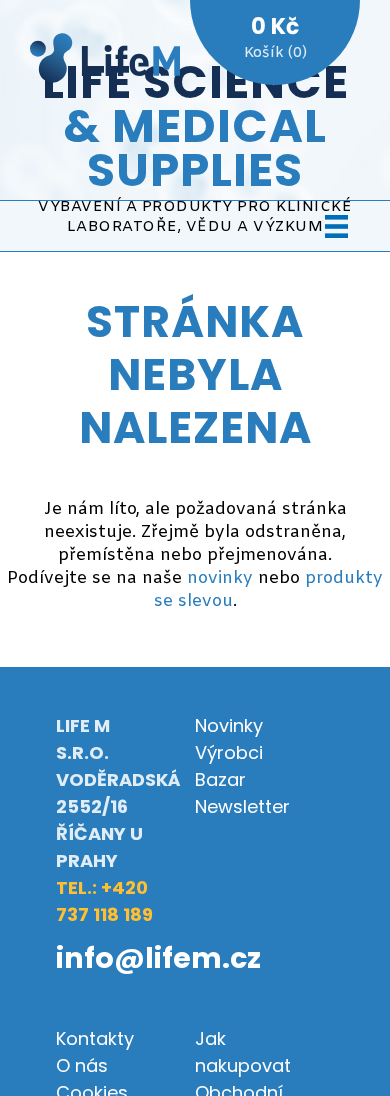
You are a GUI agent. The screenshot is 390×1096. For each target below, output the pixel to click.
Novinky (229, 725)
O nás (82, 1065)
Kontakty (95, 1038)
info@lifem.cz (158, 958)
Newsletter (242, 806)
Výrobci (229, 752)
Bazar (220, 779)
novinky (220, 578)
